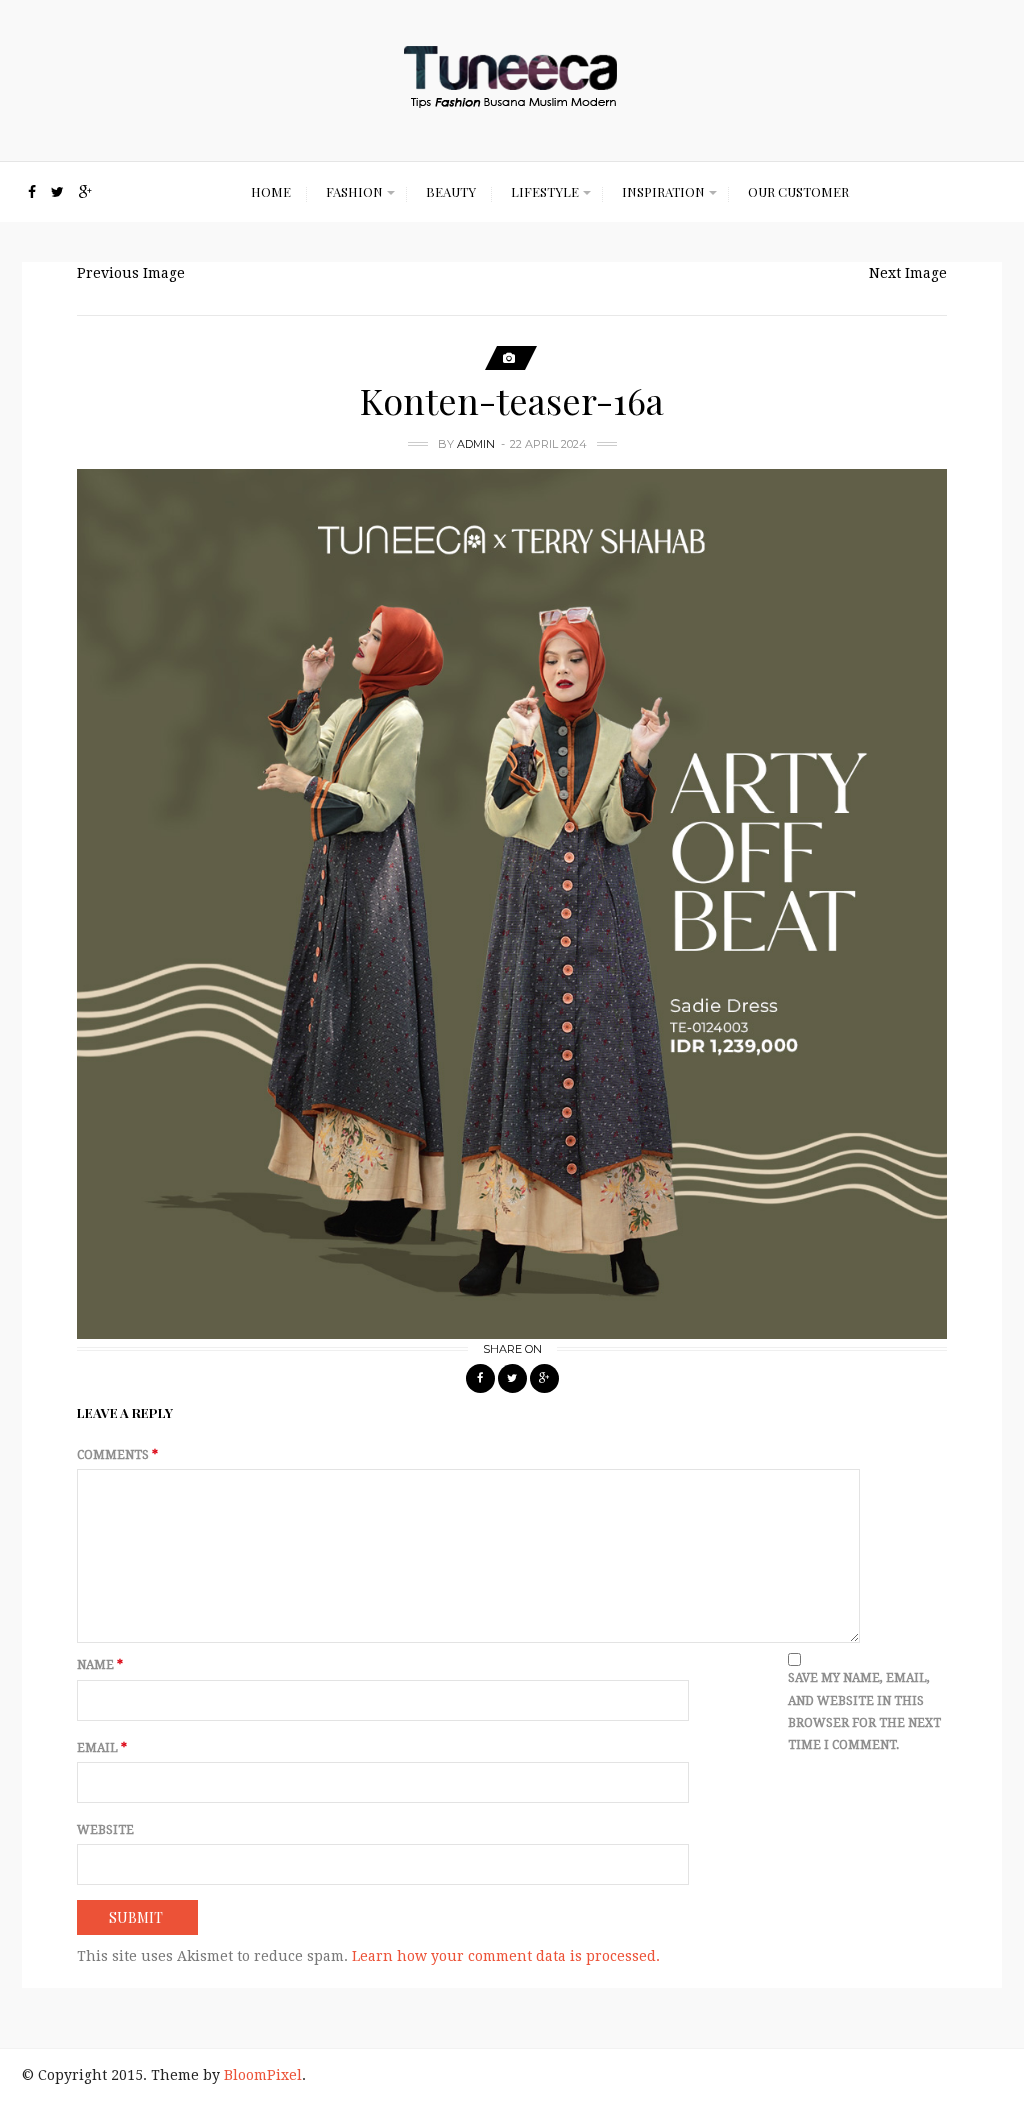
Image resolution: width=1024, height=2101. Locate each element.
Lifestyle (545, 191)
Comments (117, 1455)
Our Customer (798, 191)
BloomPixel (263, 2075)
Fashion (354, 191)
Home (271, 191)
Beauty (451, 191)
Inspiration (663, 191)
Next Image (908, 273)
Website (105, 1830)
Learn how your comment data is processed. (506, 1956)
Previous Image (131, 273)
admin (476, 444)
